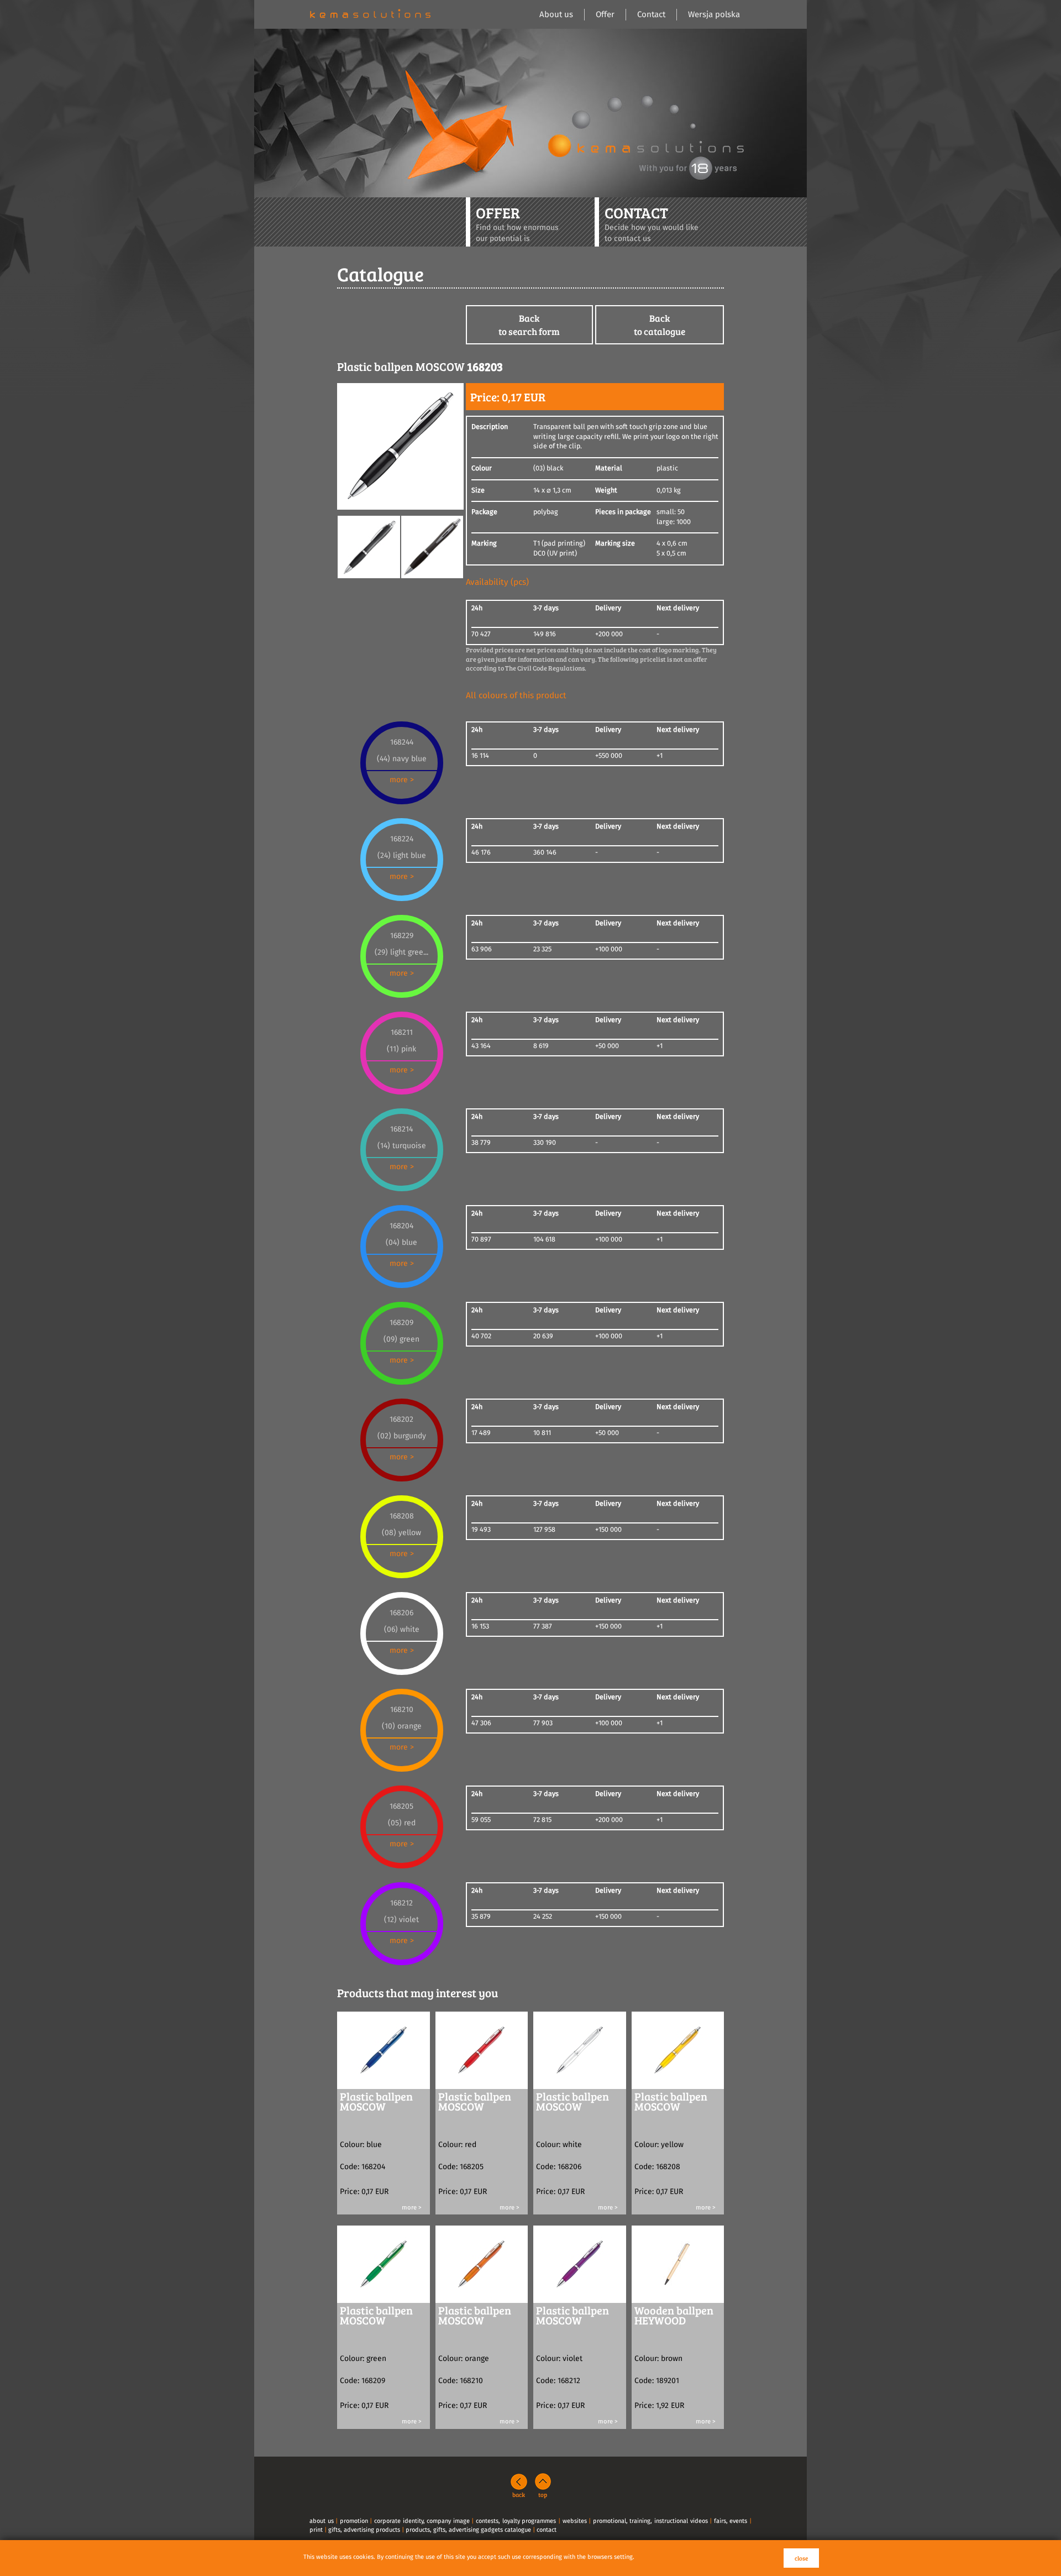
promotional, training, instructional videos (650, 2521)
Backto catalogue (660, 325)
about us (322, 2521)
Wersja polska (714, 15)
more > (402, 780)
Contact (651, 15)
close (801, 2558)
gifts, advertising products (364, 2530)
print (316, 2530)
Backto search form (529, 325)
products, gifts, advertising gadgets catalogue (468, 2530)
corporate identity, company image (422, 2521)
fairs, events (731, 2521)
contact (547, 2530)
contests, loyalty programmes (516, 2521)
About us (556, 15)
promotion (354, 2521)
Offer (605, 15)
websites (575, 2521)
